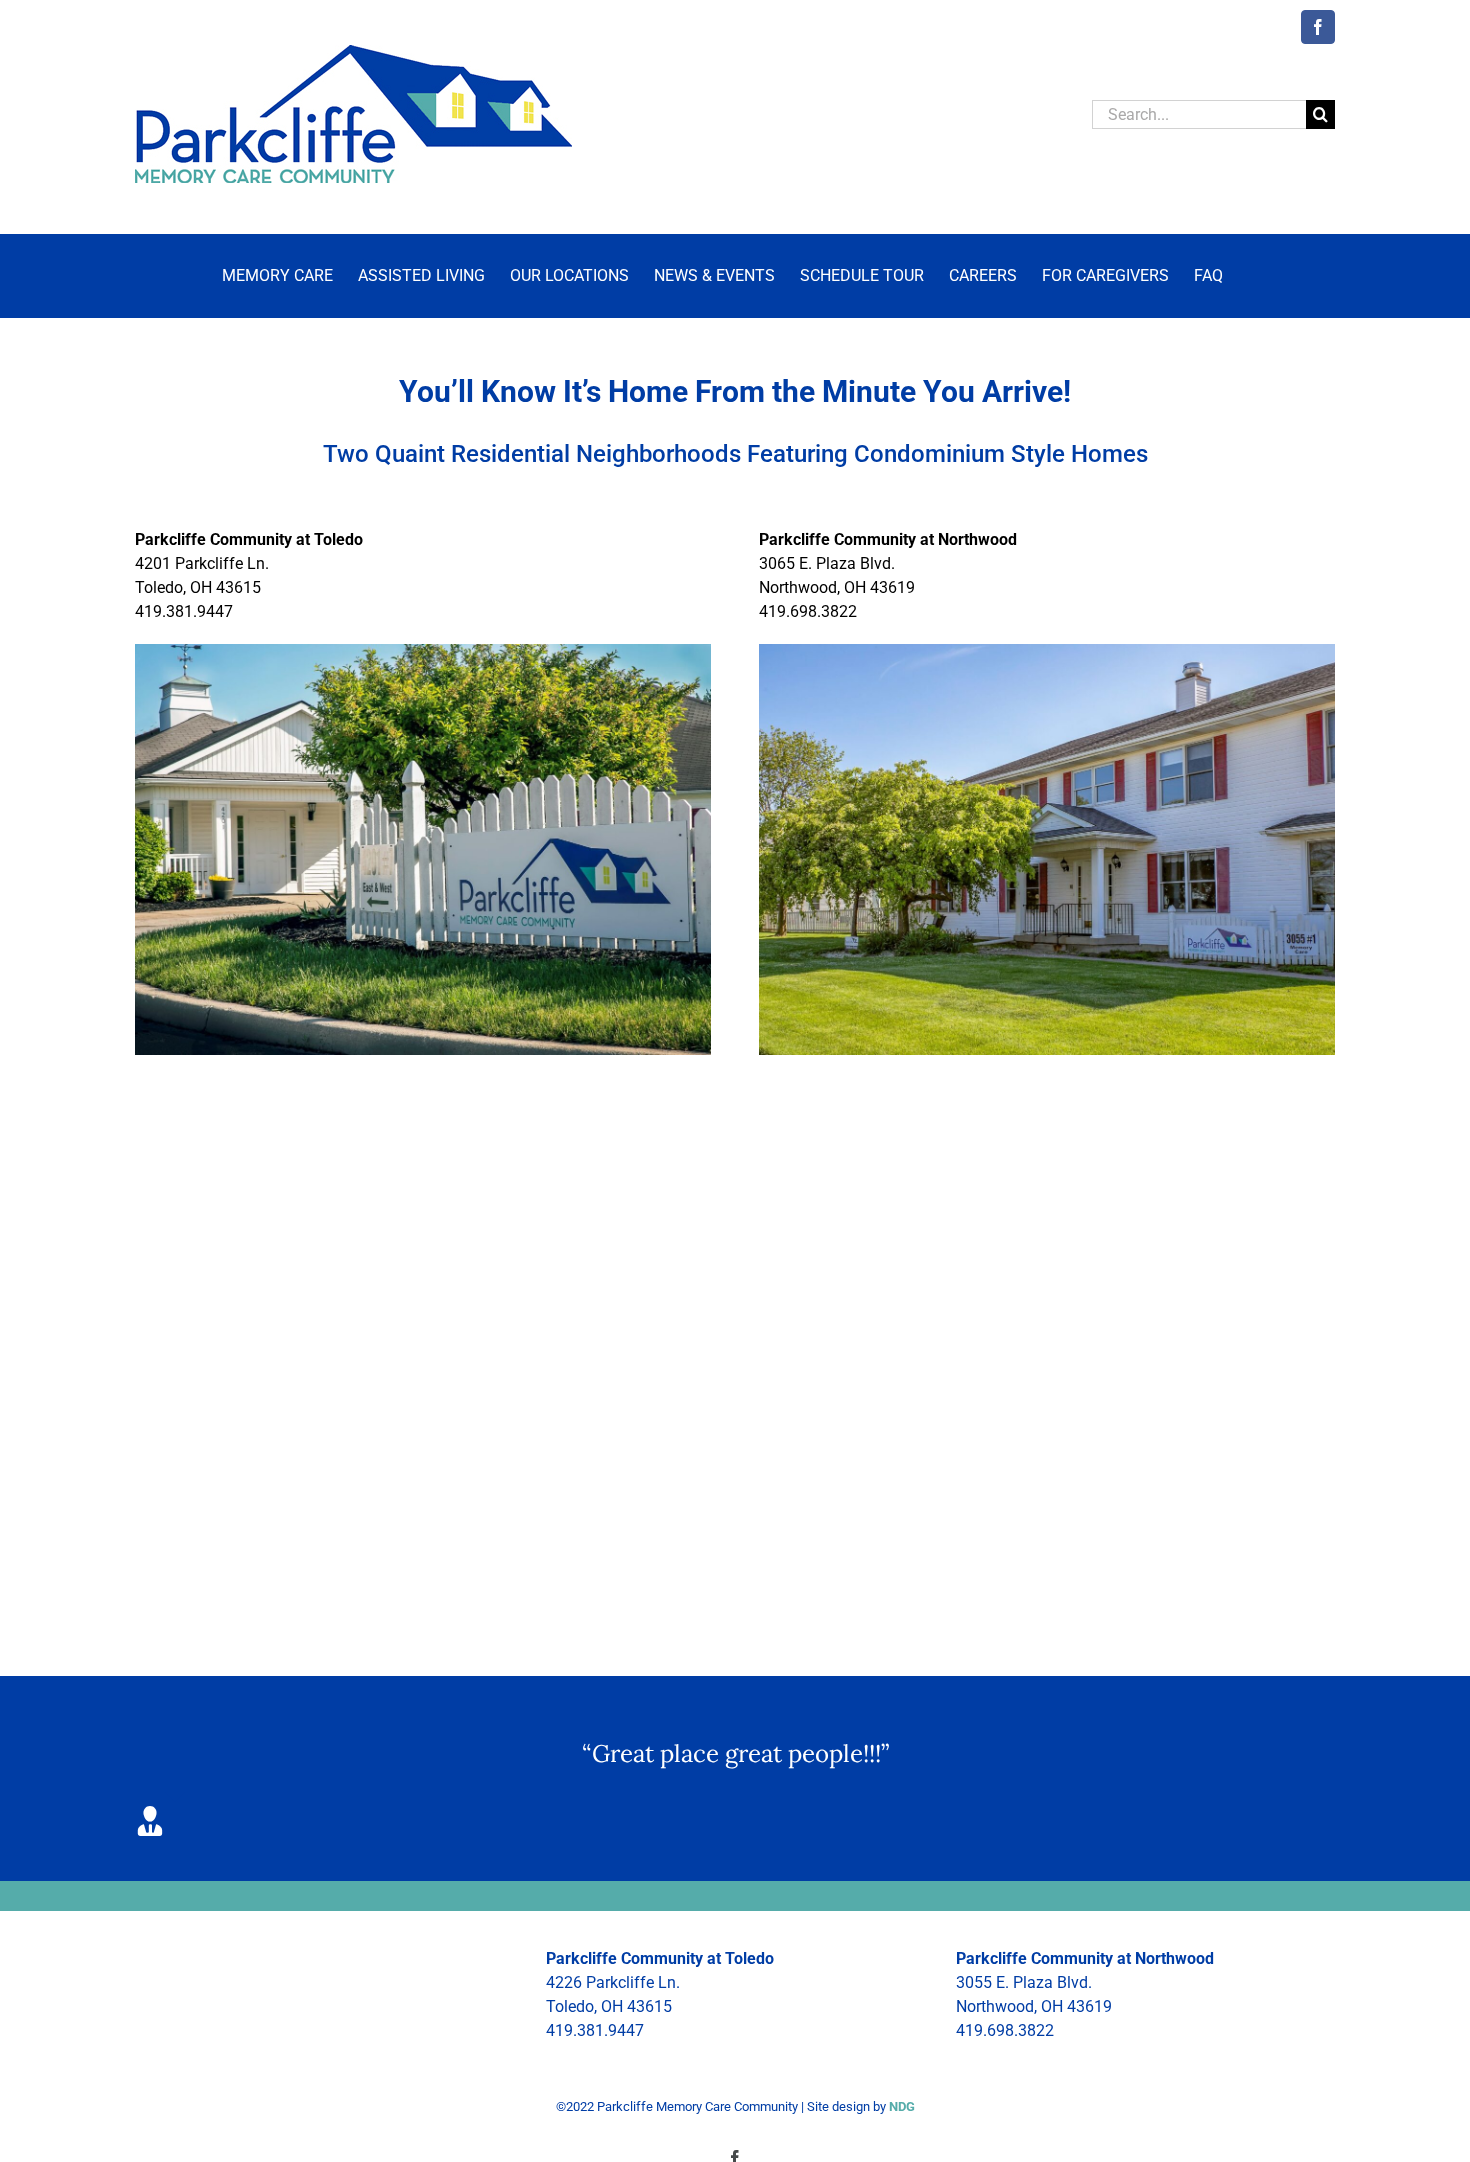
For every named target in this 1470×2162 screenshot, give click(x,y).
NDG (902, 2106)
